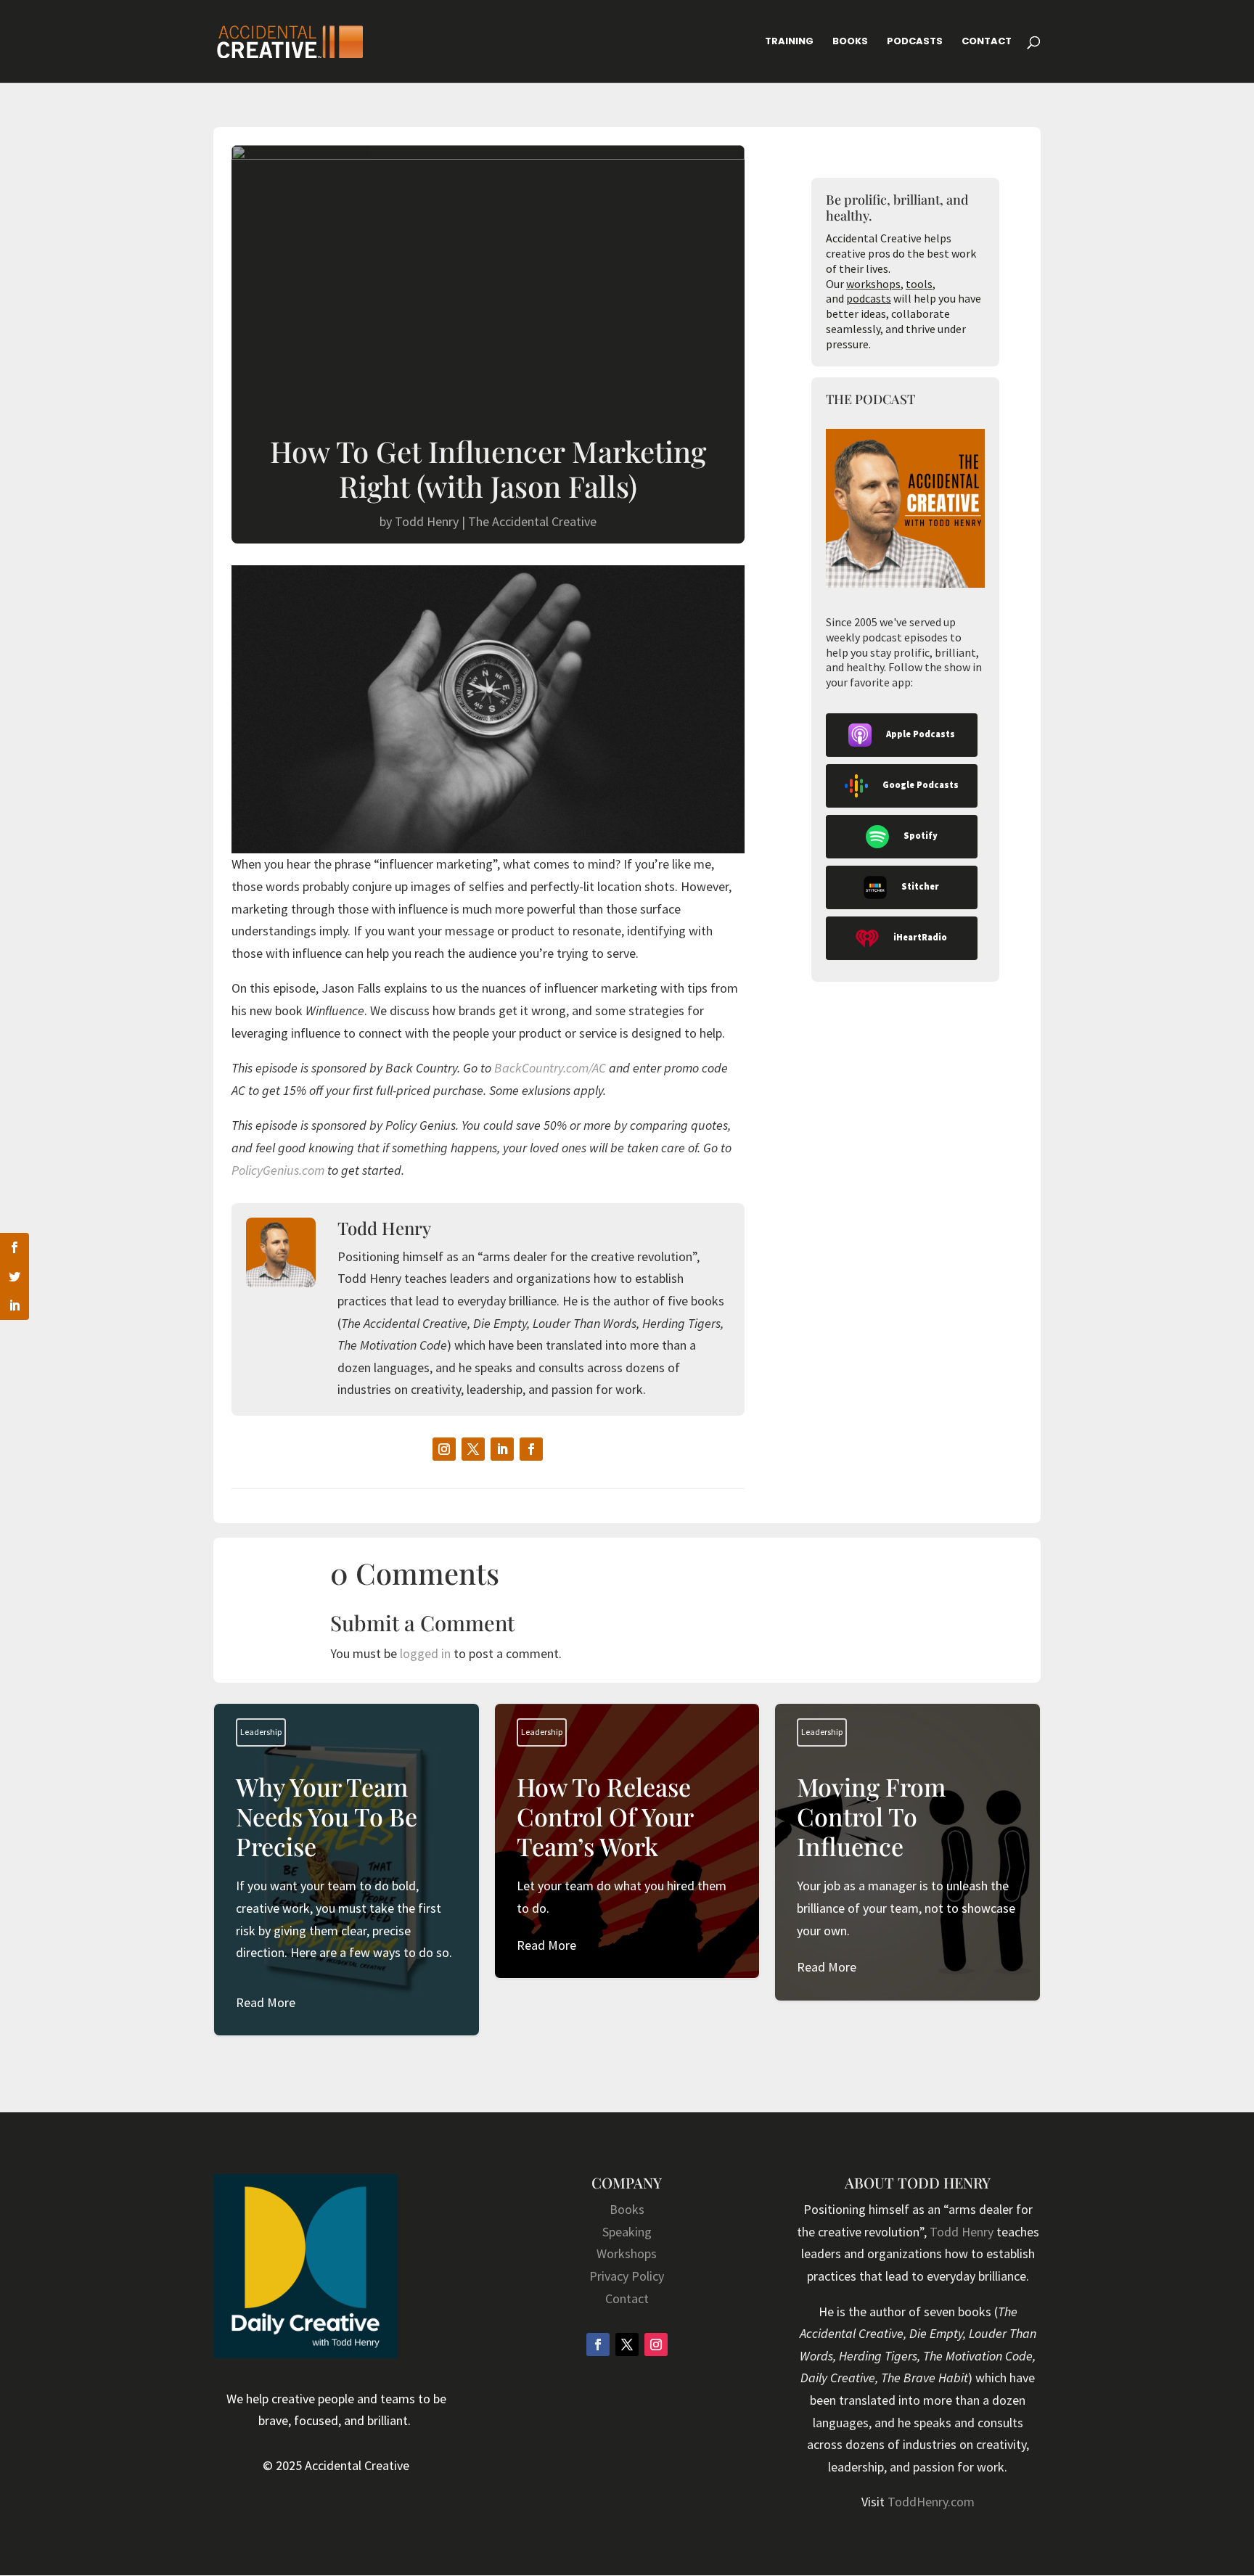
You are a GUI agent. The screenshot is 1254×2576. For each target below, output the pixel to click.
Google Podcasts (921, 785)
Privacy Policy (627, 2276)
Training (789, 42)
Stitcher (920, 886)
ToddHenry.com (931, 2502)
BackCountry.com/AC (550, 1068)
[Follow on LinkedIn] (502, 1449)
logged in (425, 1653)
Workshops (627, 2253)
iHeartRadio (920, 937)
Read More (266, 2002)
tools (919, 284)
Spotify (921, 836)
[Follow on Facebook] (531, 1449)
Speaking (627, 2232)
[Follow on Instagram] (444, 1449)
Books (850, 42)
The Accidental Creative (532, 521)
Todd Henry (427, 521)
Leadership (261, 1732)
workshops (873, 284)
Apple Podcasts (921, 734)
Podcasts (915, 42)
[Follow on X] (473, 1449)
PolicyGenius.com (278, 1170)
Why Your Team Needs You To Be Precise (347, 1893)
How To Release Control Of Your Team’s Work (627, 1864)
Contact (987, 42)
